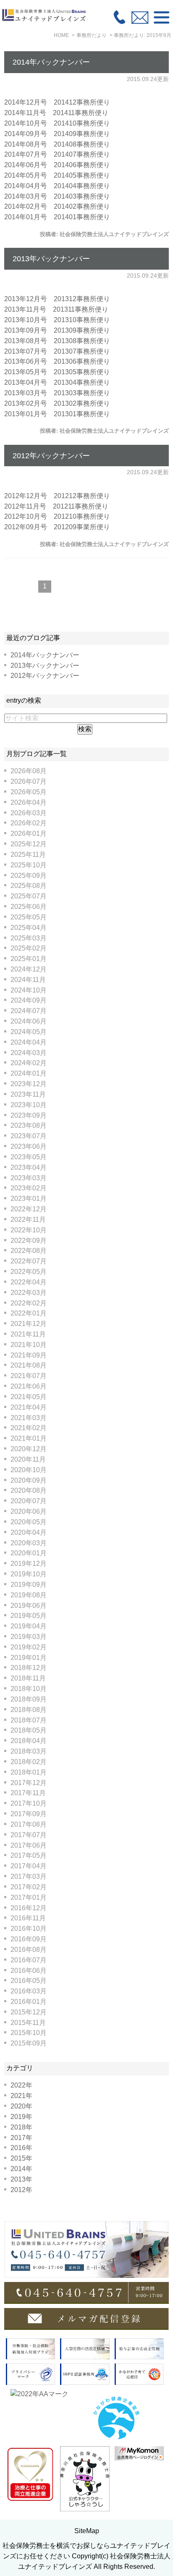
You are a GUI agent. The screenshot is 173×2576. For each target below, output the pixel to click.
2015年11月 (28, 2023)
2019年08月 (29, 1595)
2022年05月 (29, 1272)
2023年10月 (29, 1105)
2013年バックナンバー (51, 259)
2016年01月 (29, 2002)
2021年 (21, 2096)
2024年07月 (29, 1011)
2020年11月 (28, 1459)
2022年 (21, 2085)
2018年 (21, 2127)
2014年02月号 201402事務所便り (57, 206)
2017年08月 (29, 1824)
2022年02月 (29, 1303)
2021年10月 (29, 1345)
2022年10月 (29, 1230)
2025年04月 (29, 928)
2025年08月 (29, 886)
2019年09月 (29, 1585)
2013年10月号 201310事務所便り (57, 320)
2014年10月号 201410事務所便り (57, 123)
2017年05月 (29, 1855)
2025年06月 (29, 907)
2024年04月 (29, 1042)
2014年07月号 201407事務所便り (57, 154)
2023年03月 (29, 1178)
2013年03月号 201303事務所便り (57, 393)
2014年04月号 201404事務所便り (57, 186)
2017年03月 (29, 1876)
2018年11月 (28, 1678)
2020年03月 (29, 1543)
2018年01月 (29, 1772)
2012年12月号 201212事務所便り (57, 496)
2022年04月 (29, 1282)
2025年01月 (29, 959)
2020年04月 (29, 1532)
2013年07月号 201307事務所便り (57, 351)
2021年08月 (29, 1365)
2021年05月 (29, 1397)
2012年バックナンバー (51, 456)
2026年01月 (29, 834)
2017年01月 (29, 1897)
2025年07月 (29, 896)
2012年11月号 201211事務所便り (56, 506)
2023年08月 (29, 1125)
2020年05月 (29, 1522)
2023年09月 (29, 1115)
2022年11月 (28, 1220)
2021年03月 (29, 1418)
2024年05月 (29, 1032)
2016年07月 (29, 1960)
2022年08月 (29, 1251)
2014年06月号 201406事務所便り (57, 165)
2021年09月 (29, 1355)
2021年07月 (29, 1376)
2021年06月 (29, 1386)
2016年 (21, 2148)
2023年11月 (28, 1094)
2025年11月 (28, 855)
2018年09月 (29, 1699)
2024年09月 (29, 1000)
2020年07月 (29, 1501)
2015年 (21, 2158)
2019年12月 (29, 1564)
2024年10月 (29, 990)
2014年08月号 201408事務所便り (57, 144)
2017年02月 (29, 1887)
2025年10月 (29, 865)
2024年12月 (29, 969)
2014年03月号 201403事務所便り (57, 196)
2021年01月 (29, 1438)
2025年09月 (29, 876)
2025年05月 (29, 917)
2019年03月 (29, 1637)
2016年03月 (29, 1991)
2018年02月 (29, 1762)
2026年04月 (29, 802)
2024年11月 (28, 980)
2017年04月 (29, 1866)
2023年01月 (29, 1199)
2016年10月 (29, 1929)
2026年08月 (29, 771)
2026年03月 (29, 813)
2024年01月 (29, 1073)
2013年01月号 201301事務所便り (57, 414)
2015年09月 (29, 2043)
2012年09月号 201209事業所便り (57, 527)
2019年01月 (29, 1658)
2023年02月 (29, 1188)
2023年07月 (29, 1136)
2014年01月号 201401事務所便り (57, 217)
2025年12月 (29, 844)
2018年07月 (29, 1720)
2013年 (21, 2179)
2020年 (21, 2106)
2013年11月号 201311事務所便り (56, 309)
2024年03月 (29, 1053)
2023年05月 (29, 1157)
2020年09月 (29, 1480)
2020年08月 (29, 1490)
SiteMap (87, 2531)
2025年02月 (29, 948)
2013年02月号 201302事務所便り (57, 403)
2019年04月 (29, 1626)
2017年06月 (29, 1845)
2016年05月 (29, 1981)
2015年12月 (29, 2012)
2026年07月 (29, 781)
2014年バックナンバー (51, 62)
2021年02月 (29, 1428)
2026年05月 (29, 792)
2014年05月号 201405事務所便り (57, 175)
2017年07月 (29, 1835)
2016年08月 (29, 1950)
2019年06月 (29, 1606)
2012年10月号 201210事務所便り (57, 516)
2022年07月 (29, 1261)
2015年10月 (29, 2033)
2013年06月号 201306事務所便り (57, 361)
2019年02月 (29, 1647)
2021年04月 (29, 1407)
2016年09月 (29, 1939)
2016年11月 (28, 1918)
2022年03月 (29, 1293)
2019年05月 (29, 1616)
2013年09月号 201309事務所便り (57, 330)
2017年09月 (29, 1814)
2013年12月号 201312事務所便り (57, 299)
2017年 (21, 2138)
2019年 (21, 2117)
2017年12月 (29, 1783)
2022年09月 (29, 1241)
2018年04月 (29, 1741)
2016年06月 (29, 1971)
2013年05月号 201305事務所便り (57, 372)
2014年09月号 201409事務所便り (57, 134)
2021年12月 (29, 1324)
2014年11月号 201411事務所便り (56, 113)
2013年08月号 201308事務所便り (57, 341)
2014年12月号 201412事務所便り (57, 102)
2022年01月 (29, 1313)
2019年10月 (29, 1574)
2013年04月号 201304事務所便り (57, 382)
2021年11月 (28, 1334)
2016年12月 (29, 1908)
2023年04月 (29, 1167)
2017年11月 (28, 1793)
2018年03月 (29, 1751)
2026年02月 (29, 823)
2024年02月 (29, 1063)
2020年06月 (29, 1511)
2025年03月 (29, 938)
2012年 (21, 2190)
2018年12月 (29, 1668)
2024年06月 (29, 1021)
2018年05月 (29, 1730)
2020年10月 (29, 1470)
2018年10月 (29, 1689)
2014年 (21, 2169)
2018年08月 (29, 1710)
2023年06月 (29, 1146)
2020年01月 (29, 1553)
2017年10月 (29, 1803)
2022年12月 (29, 1209)
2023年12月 (29, 1084)
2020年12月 (29, 1449)
